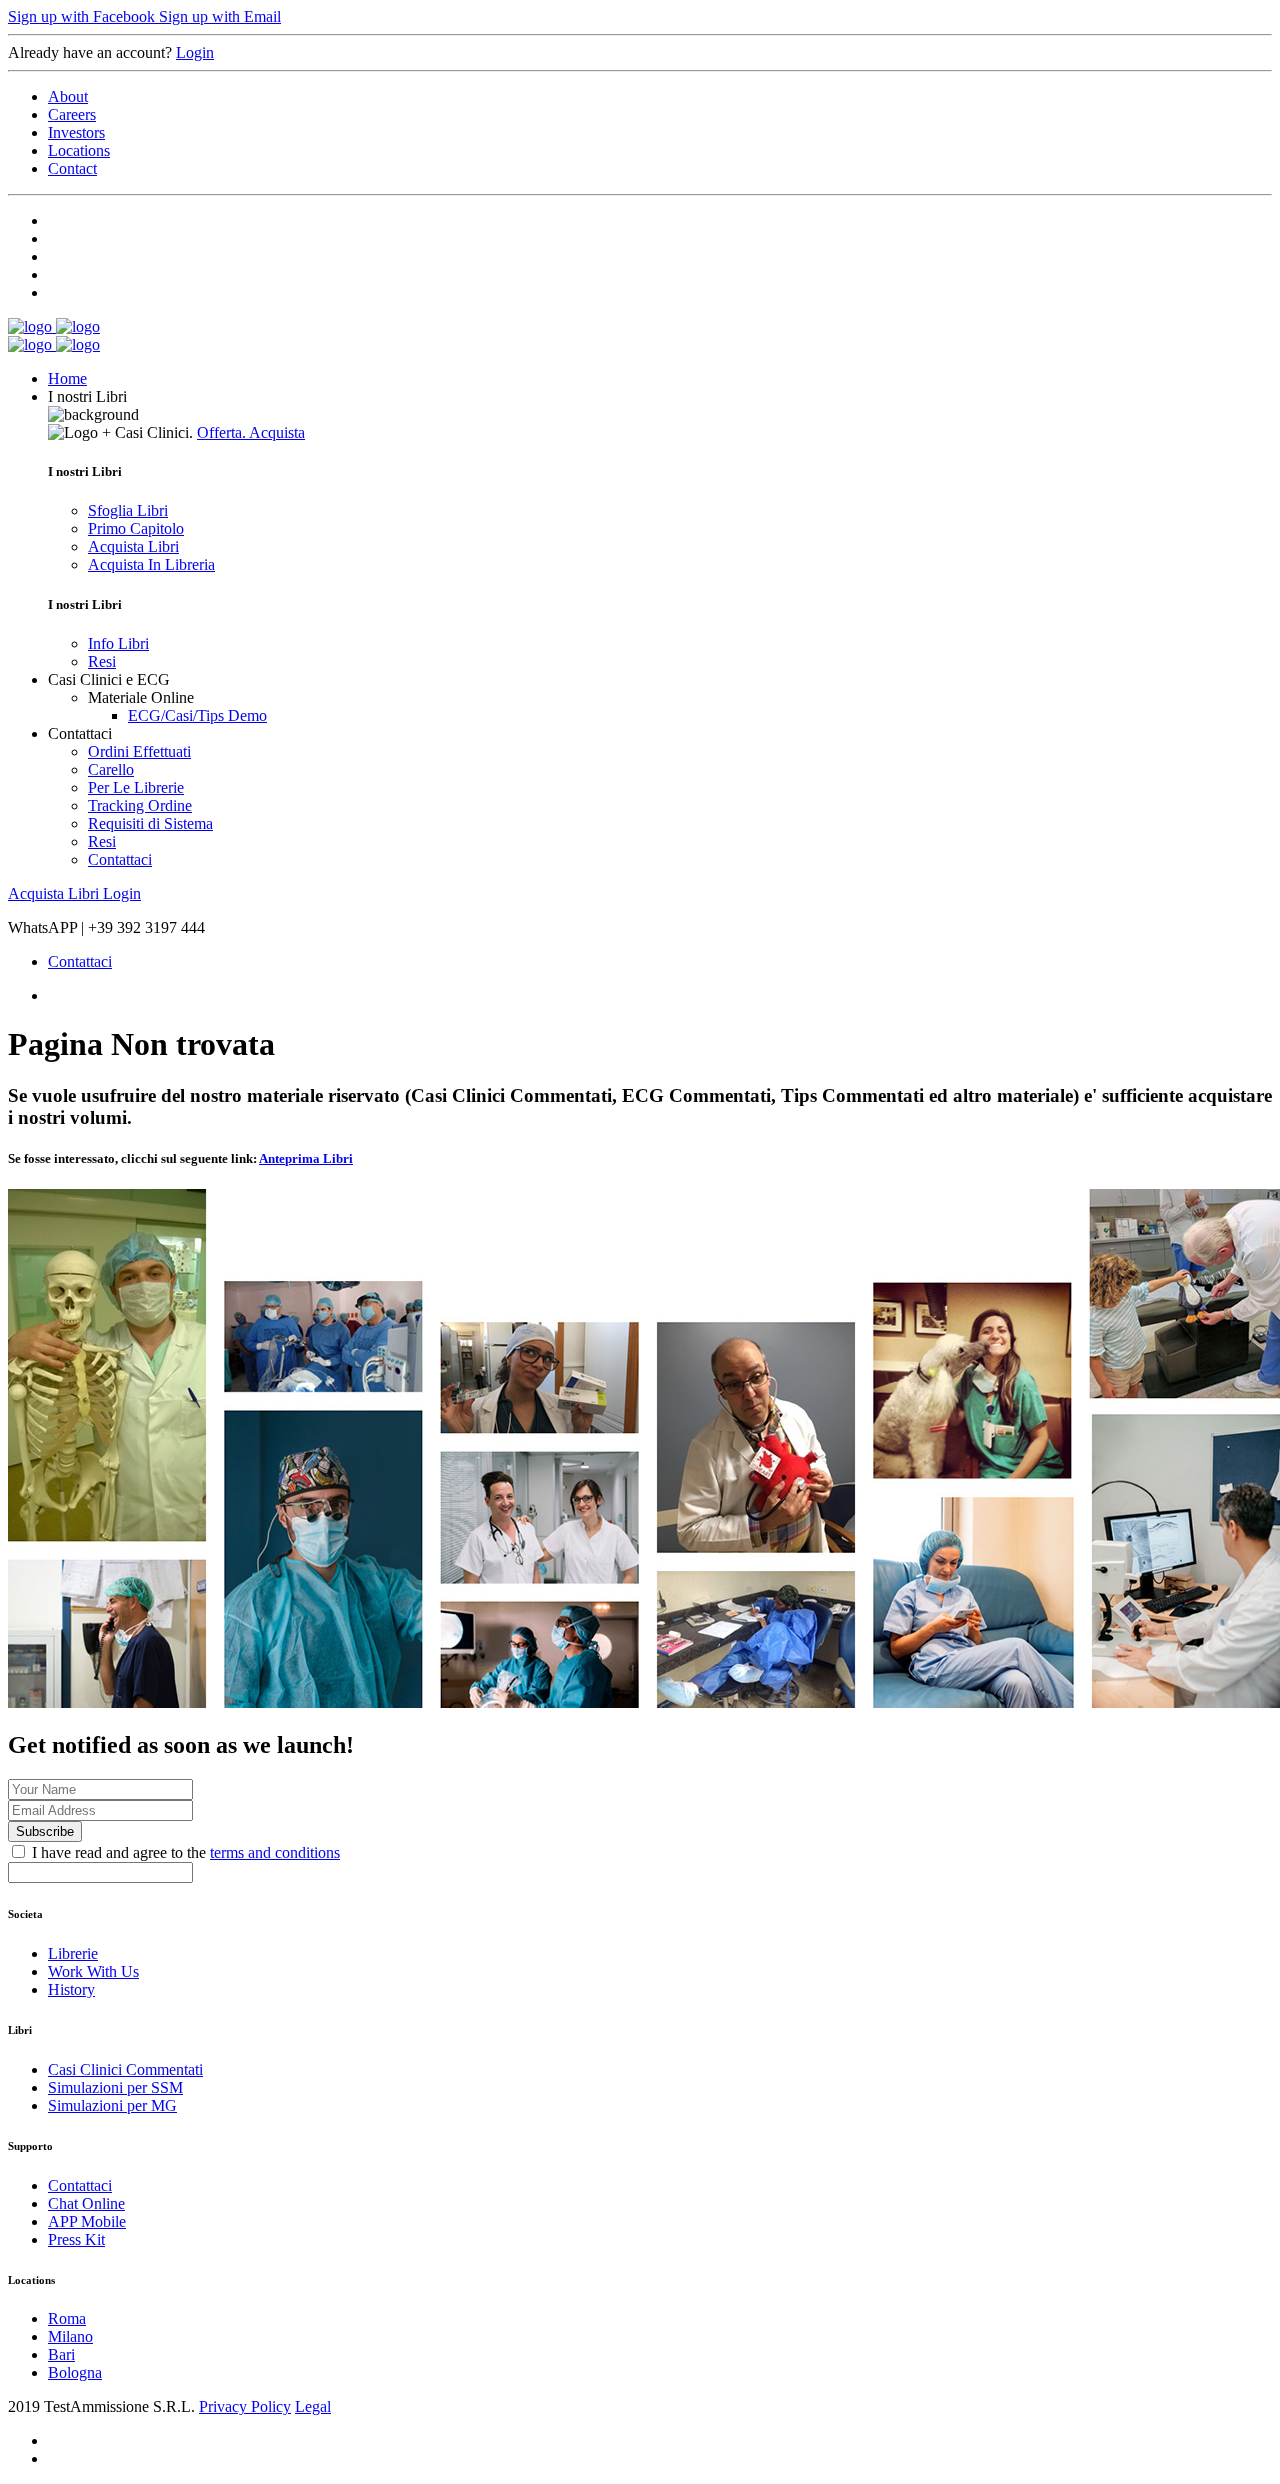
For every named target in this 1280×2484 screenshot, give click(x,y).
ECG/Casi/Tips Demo (197, 715)
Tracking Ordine (140, 805)
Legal (313, 2406)
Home (67, 378)
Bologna (75, 2372)
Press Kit (76, 2239)
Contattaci (120, 859)
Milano (70, 2336)
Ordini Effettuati (139, 751)
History (71, 1989)
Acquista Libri (133, 546)
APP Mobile (87, 2221)
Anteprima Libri (306, 1158)
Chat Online (86, 2203)
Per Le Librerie (136, 787)
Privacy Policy (245, 2406)
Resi (102, 661)
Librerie (73, 1953)
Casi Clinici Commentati (125, 2069)
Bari (61, 2354)
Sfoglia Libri (128, 510)
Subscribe (45, 1831)
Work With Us (93, 1971)
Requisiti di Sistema (150, 823)
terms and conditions (275, 1852)
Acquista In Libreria (151, 564)
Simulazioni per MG (112, 2105)
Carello (111, 769)
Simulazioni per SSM (115, 2087)
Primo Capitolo (136, 528)
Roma (67, 2318)
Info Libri (118, 643)
